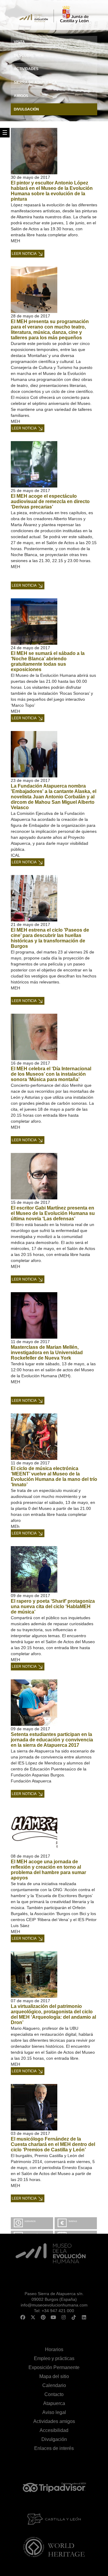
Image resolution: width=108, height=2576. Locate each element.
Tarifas (73, 2221)
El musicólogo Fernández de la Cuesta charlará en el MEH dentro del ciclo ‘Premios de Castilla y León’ (53, 2144)
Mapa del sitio (54, 2376)
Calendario (54, 2385)
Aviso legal (54, 2412)
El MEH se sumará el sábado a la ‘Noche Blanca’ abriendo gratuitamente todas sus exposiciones (48, 661)
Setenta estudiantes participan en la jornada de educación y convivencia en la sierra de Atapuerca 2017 (52, 1740)
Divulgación (54, 2439)
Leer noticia (24, 254)
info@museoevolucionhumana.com (54, 2305)
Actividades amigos (54, 2421)
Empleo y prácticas (54, 2358)
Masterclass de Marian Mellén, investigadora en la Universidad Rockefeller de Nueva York (47, 1353)
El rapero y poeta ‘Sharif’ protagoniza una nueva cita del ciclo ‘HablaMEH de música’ (53, 1606)
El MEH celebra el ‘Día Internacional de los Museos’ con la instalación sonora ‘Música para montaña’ (51, 1074)
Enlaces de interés (54, 2448)
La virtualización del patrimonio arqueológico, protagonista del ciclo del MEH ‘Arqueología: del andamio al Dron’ (53, 2014)
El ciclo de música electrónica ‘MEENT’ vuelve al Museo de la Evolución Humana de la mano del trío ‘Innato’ (54, 1477)
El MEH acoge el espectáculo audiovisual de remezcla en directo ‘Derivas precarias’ (50, 501)
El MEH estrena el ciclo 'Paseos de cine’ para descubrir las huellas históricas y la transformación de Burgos (50, 938)
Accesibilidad (54, 2430)
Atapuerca (54, 2403)
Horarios (30, 2221)
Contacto (54, 2394)
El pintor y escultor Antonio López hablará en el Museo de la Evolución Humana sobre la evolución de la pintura (52, 191)
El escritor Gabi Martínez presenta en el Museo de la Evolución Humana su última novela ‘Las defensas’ (53, 1213)
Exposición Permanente (54, 2367)
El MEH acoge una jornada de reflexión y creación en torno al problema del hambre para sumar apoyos (48, 1870)
